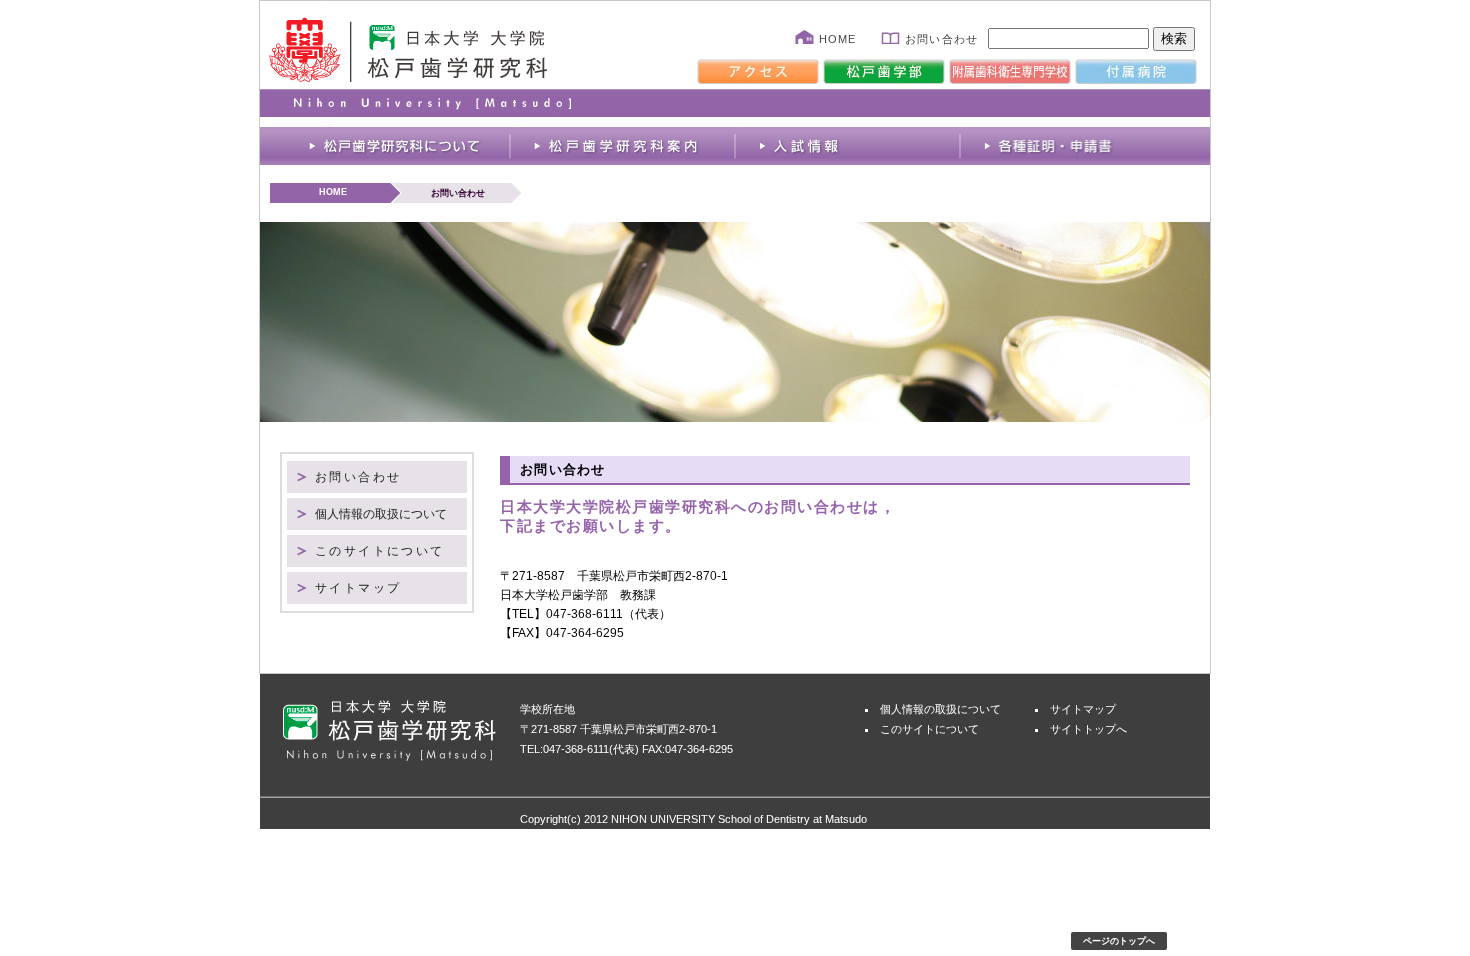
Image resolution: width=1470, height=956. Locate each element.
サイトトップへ (1088, 729)
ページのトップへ (1119, 941)
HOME (837, 39)
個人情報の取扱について (381, 514)
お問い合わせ (941, 39)
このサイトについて (380, 551)
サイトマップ (358, 588)
